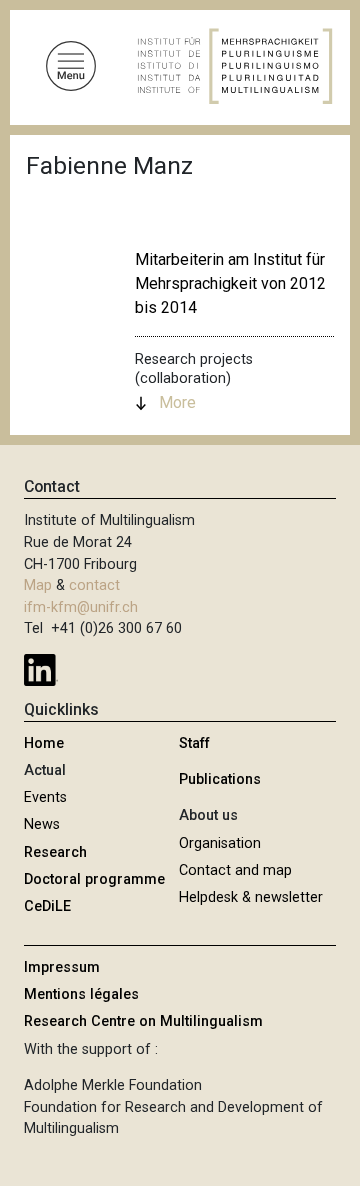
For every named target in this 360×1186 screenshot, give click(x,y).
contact (94, 585)
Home (44, 743)
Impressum (62, 967)
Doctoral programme (94, 879)
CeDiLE (47, 906)
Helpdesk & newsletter (251, 897)
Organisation (220, 843)
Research (55, 852)
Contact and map (235, 870)
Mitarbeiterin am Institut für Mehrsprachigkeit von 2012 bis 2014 (230, 283)
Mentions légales (81, 994)
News (42, 824)
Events (45, 797)
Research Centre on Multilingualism (143, 1021)
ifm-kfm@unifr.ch (81, 607)
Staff (194, 743)
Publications (220, 779)
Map (38, 585)
